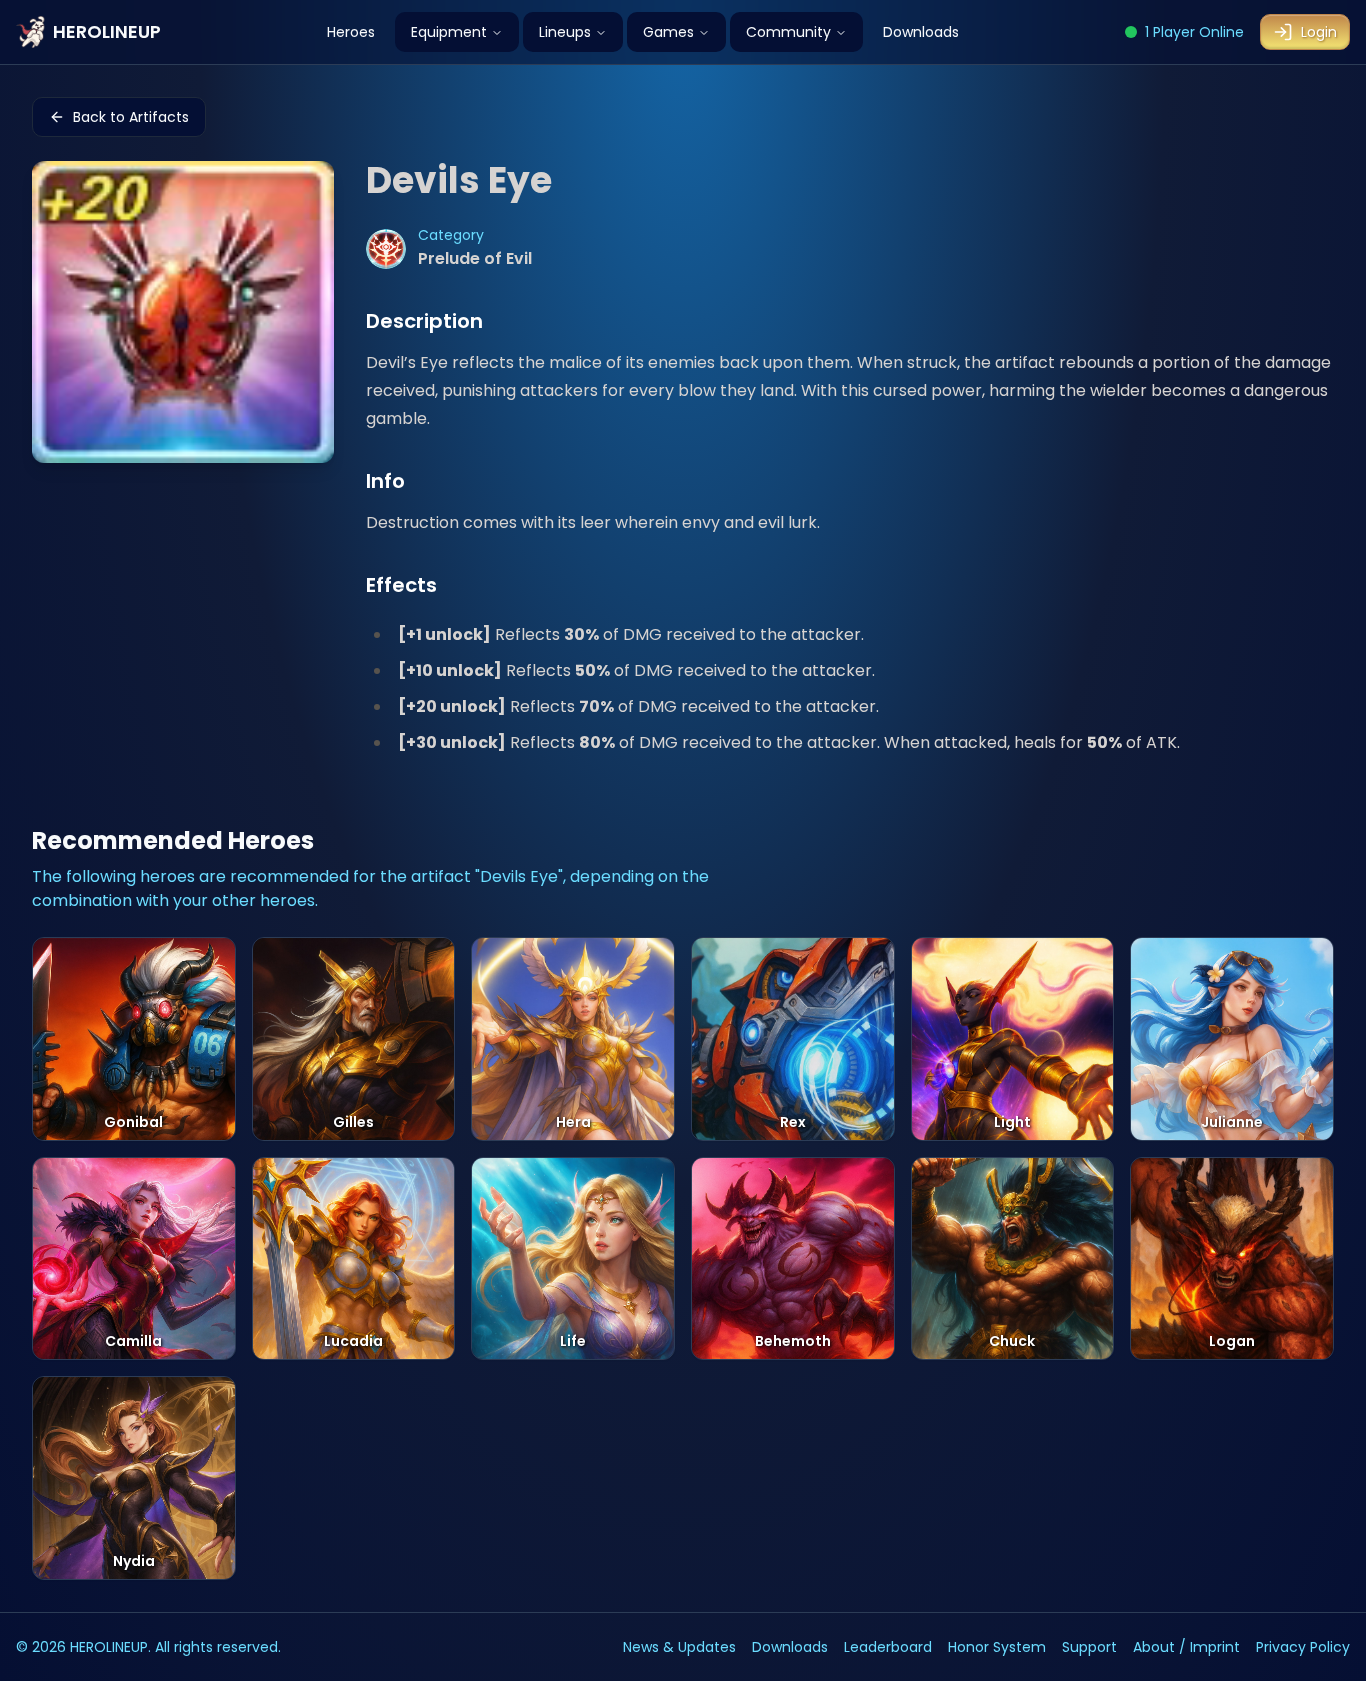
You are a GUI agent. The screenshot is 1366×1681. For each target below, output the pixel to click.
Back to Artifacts (131, 117)
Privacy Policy (1303, 1647)
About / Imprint (1186, 1647)
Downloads (921, 32)
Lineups (565, 32)
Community (788, 32)
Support (1089, 1647)
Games (668, 32)
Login (1319, 32)
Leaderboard (888, 1647)
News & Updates (679, 1647)
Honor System (997, 1647)
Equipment (449, 32)
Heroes (351, 32)
